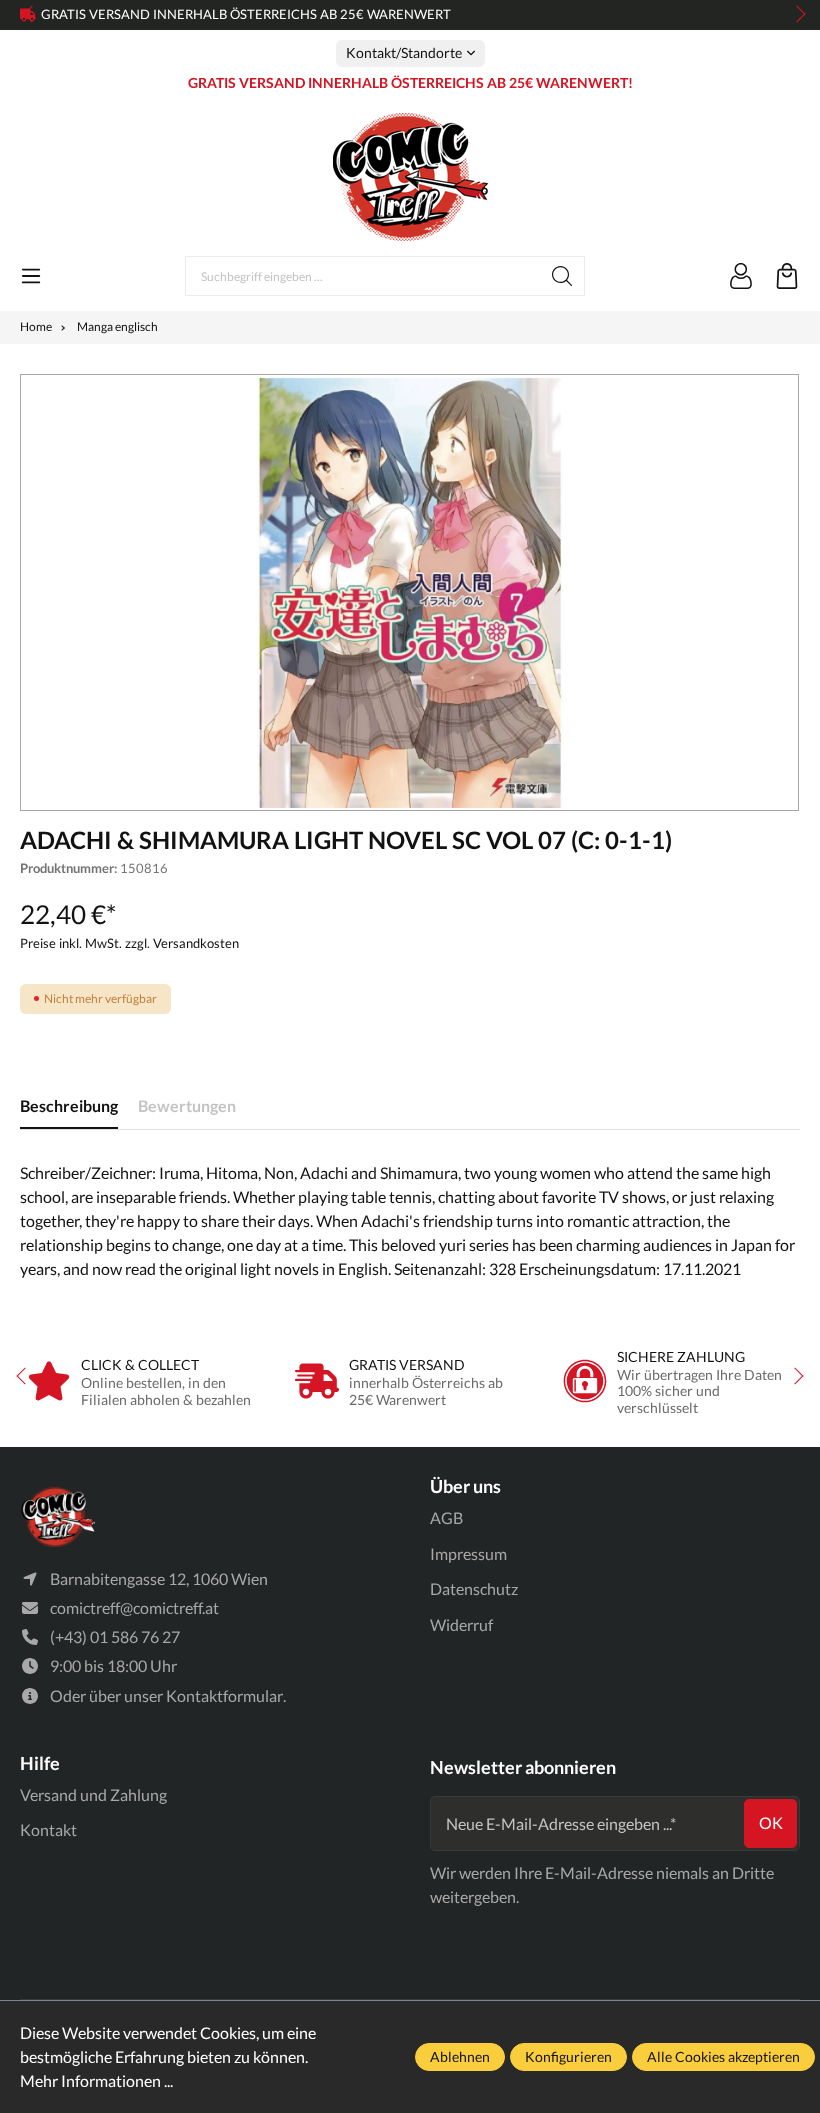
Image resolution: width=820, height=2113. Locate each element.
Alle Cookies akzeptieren (723, 2056)
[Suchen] (562, 276)
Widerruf (461, 1624)
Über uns (465, 1486)
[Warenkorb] (787, 276)
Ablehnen (460, 2056)
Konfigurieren (568, 2056)
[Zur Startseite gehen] (410, 177)
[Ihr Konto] (741, 276)
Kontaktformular (224, 1695)
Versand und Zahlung (93, 1794)
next (795, 15)
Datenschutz (474, 1588)
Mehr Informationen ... (96, 2080)
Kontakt (48, 1829)
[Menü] (31, 276)
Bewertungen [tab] (187, 1105)
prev (30, 15)
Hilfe (40, 1763)
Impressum (468, 1553)
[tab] (69, 1106)
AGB (446, 1517)
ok (771, 1822)
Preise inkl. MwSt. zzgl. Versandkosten (129, 943)
